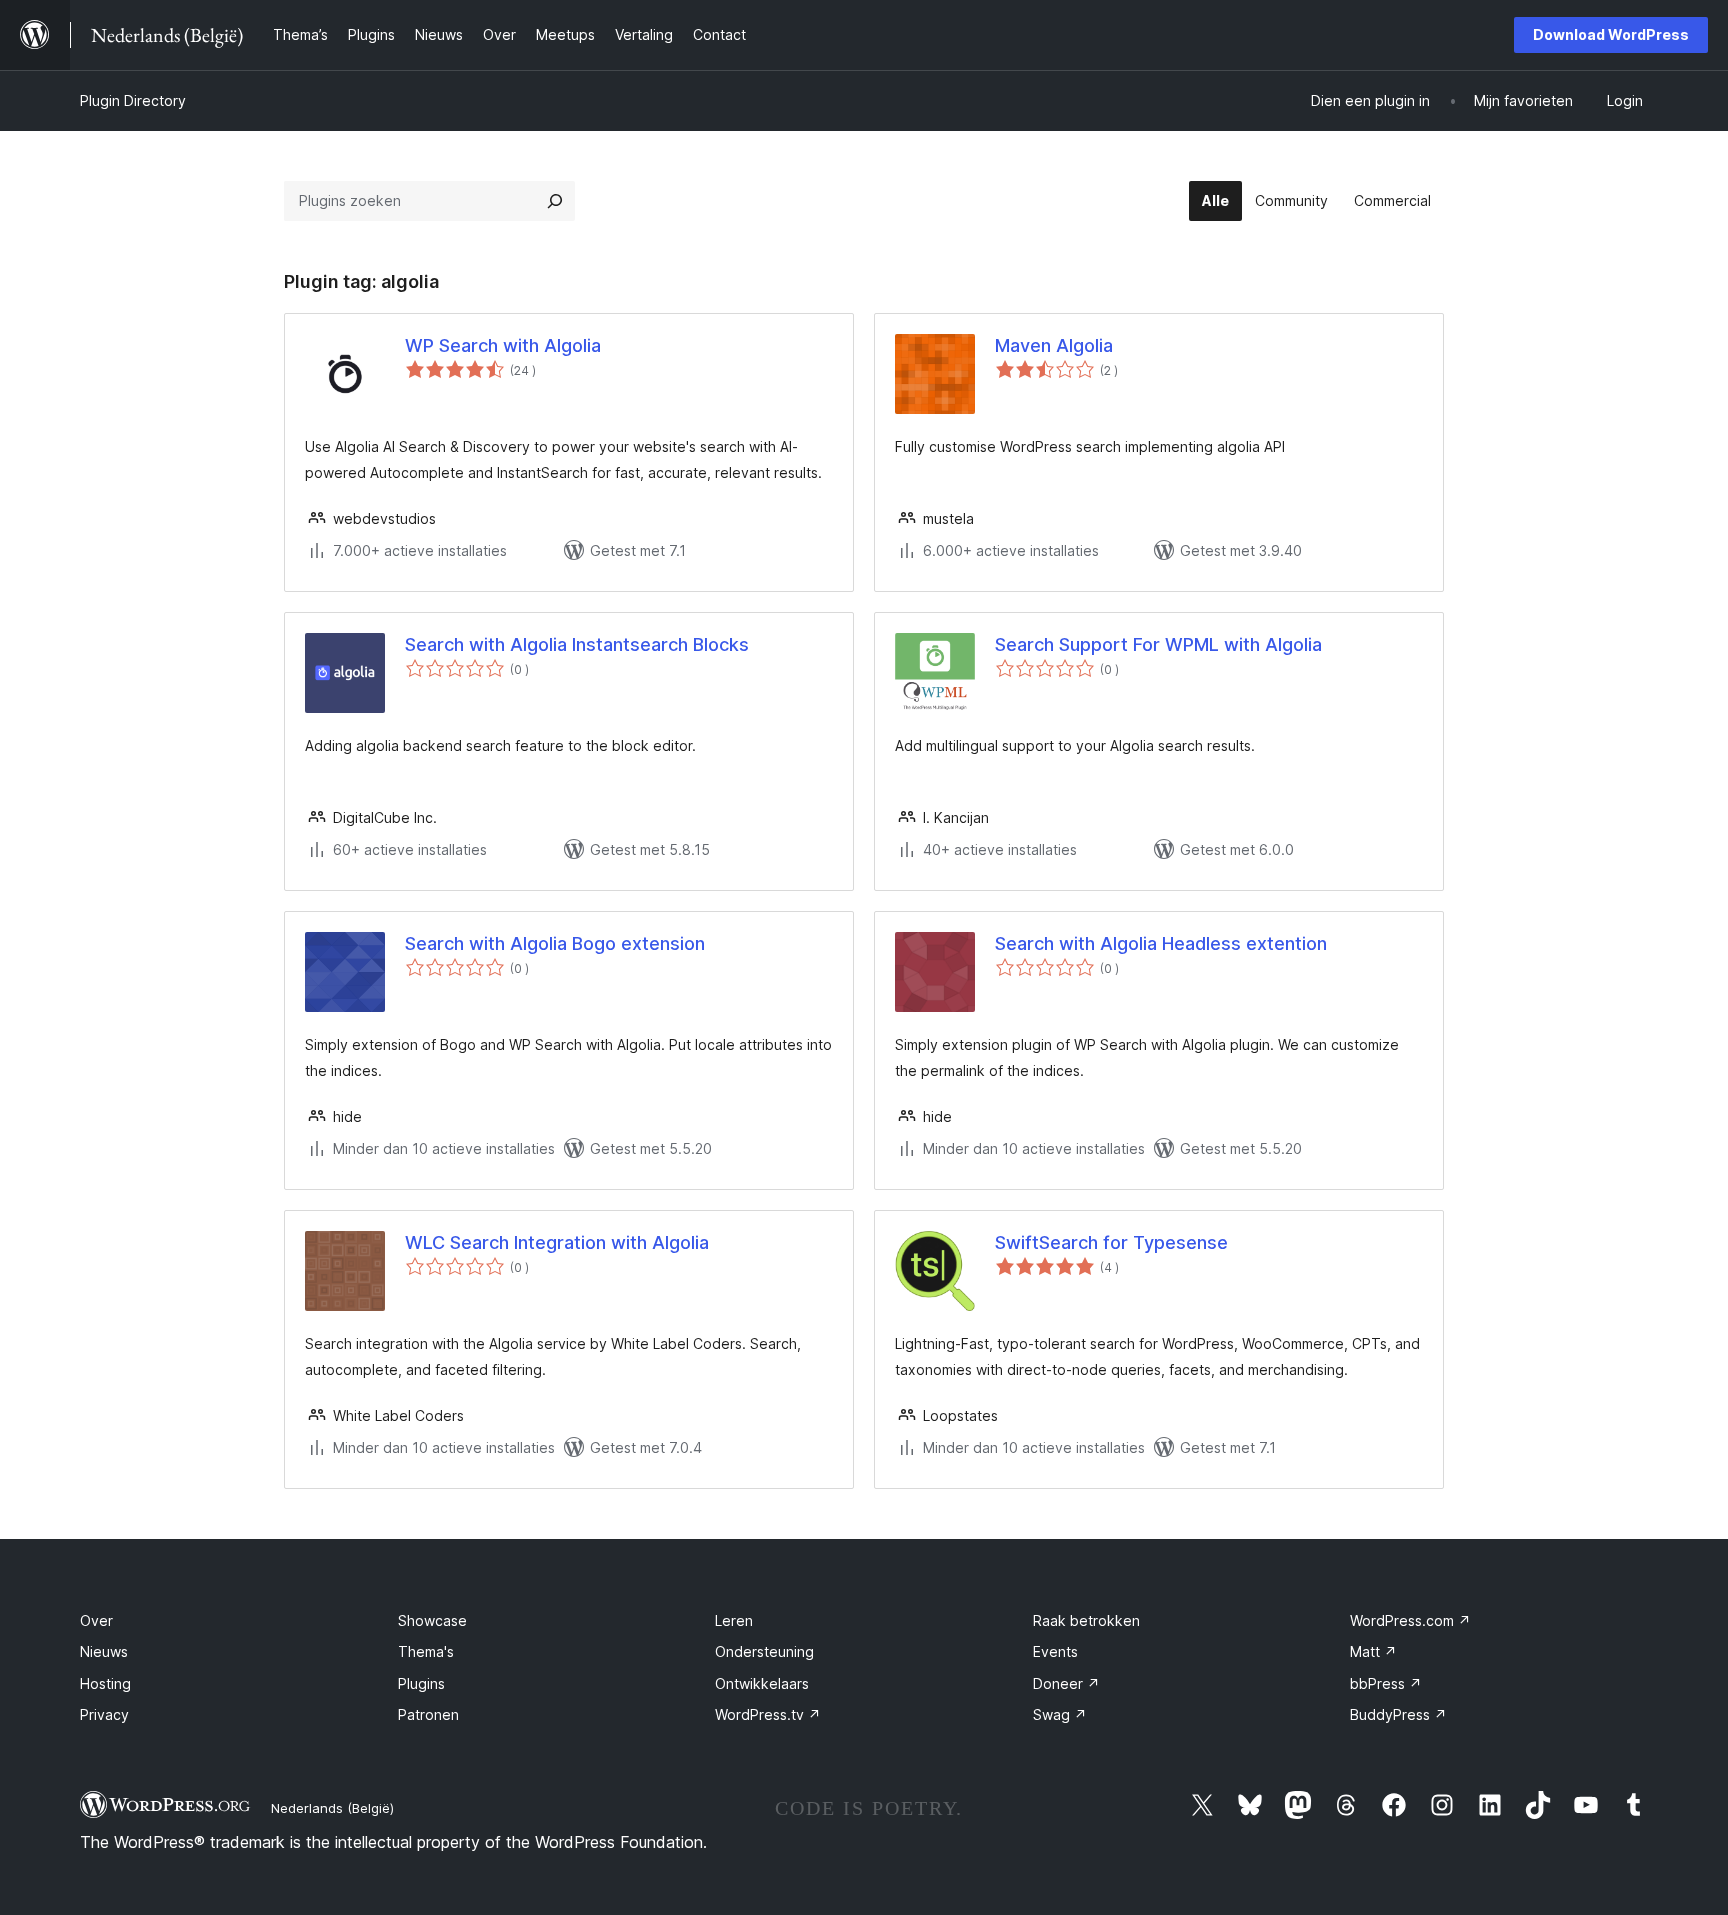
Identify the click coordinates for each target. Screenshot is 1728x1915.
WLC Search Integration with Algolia (557, 1242)
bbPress (1386, 1683)
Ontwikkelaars (762, 1683)
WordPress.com (1410, 1620)
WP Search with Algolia (503, 345)
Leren (734, 1620)
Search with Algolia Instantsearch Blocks (577, 644)
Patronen (428, 1714)
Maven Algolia (1054, 345)
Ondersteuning (764, 1651)
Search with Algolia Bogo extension (555, 943)
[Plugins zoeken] (555, 201)
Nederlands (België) (332, 1808)
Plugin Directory (133, 100)
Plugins (421, 1683)
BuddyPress (1398, 1714)
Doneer (1066, 1683)
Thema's (426, 1651)
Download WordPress (1611, 34)
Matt (1373, 1651)
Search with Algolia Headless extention (1161, 943)
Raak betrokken (1086, 1620)
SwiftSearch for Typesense (1111, 1242)
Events (1055, 1651)
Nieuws (104, 1651)
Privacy (104, 1714)
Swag (1060, 1714)
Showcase (432, 1620)
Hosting (105, 1683)
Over (96, 1620)
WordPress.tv (768, 1714)
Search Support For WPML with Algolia (1158, 644)
